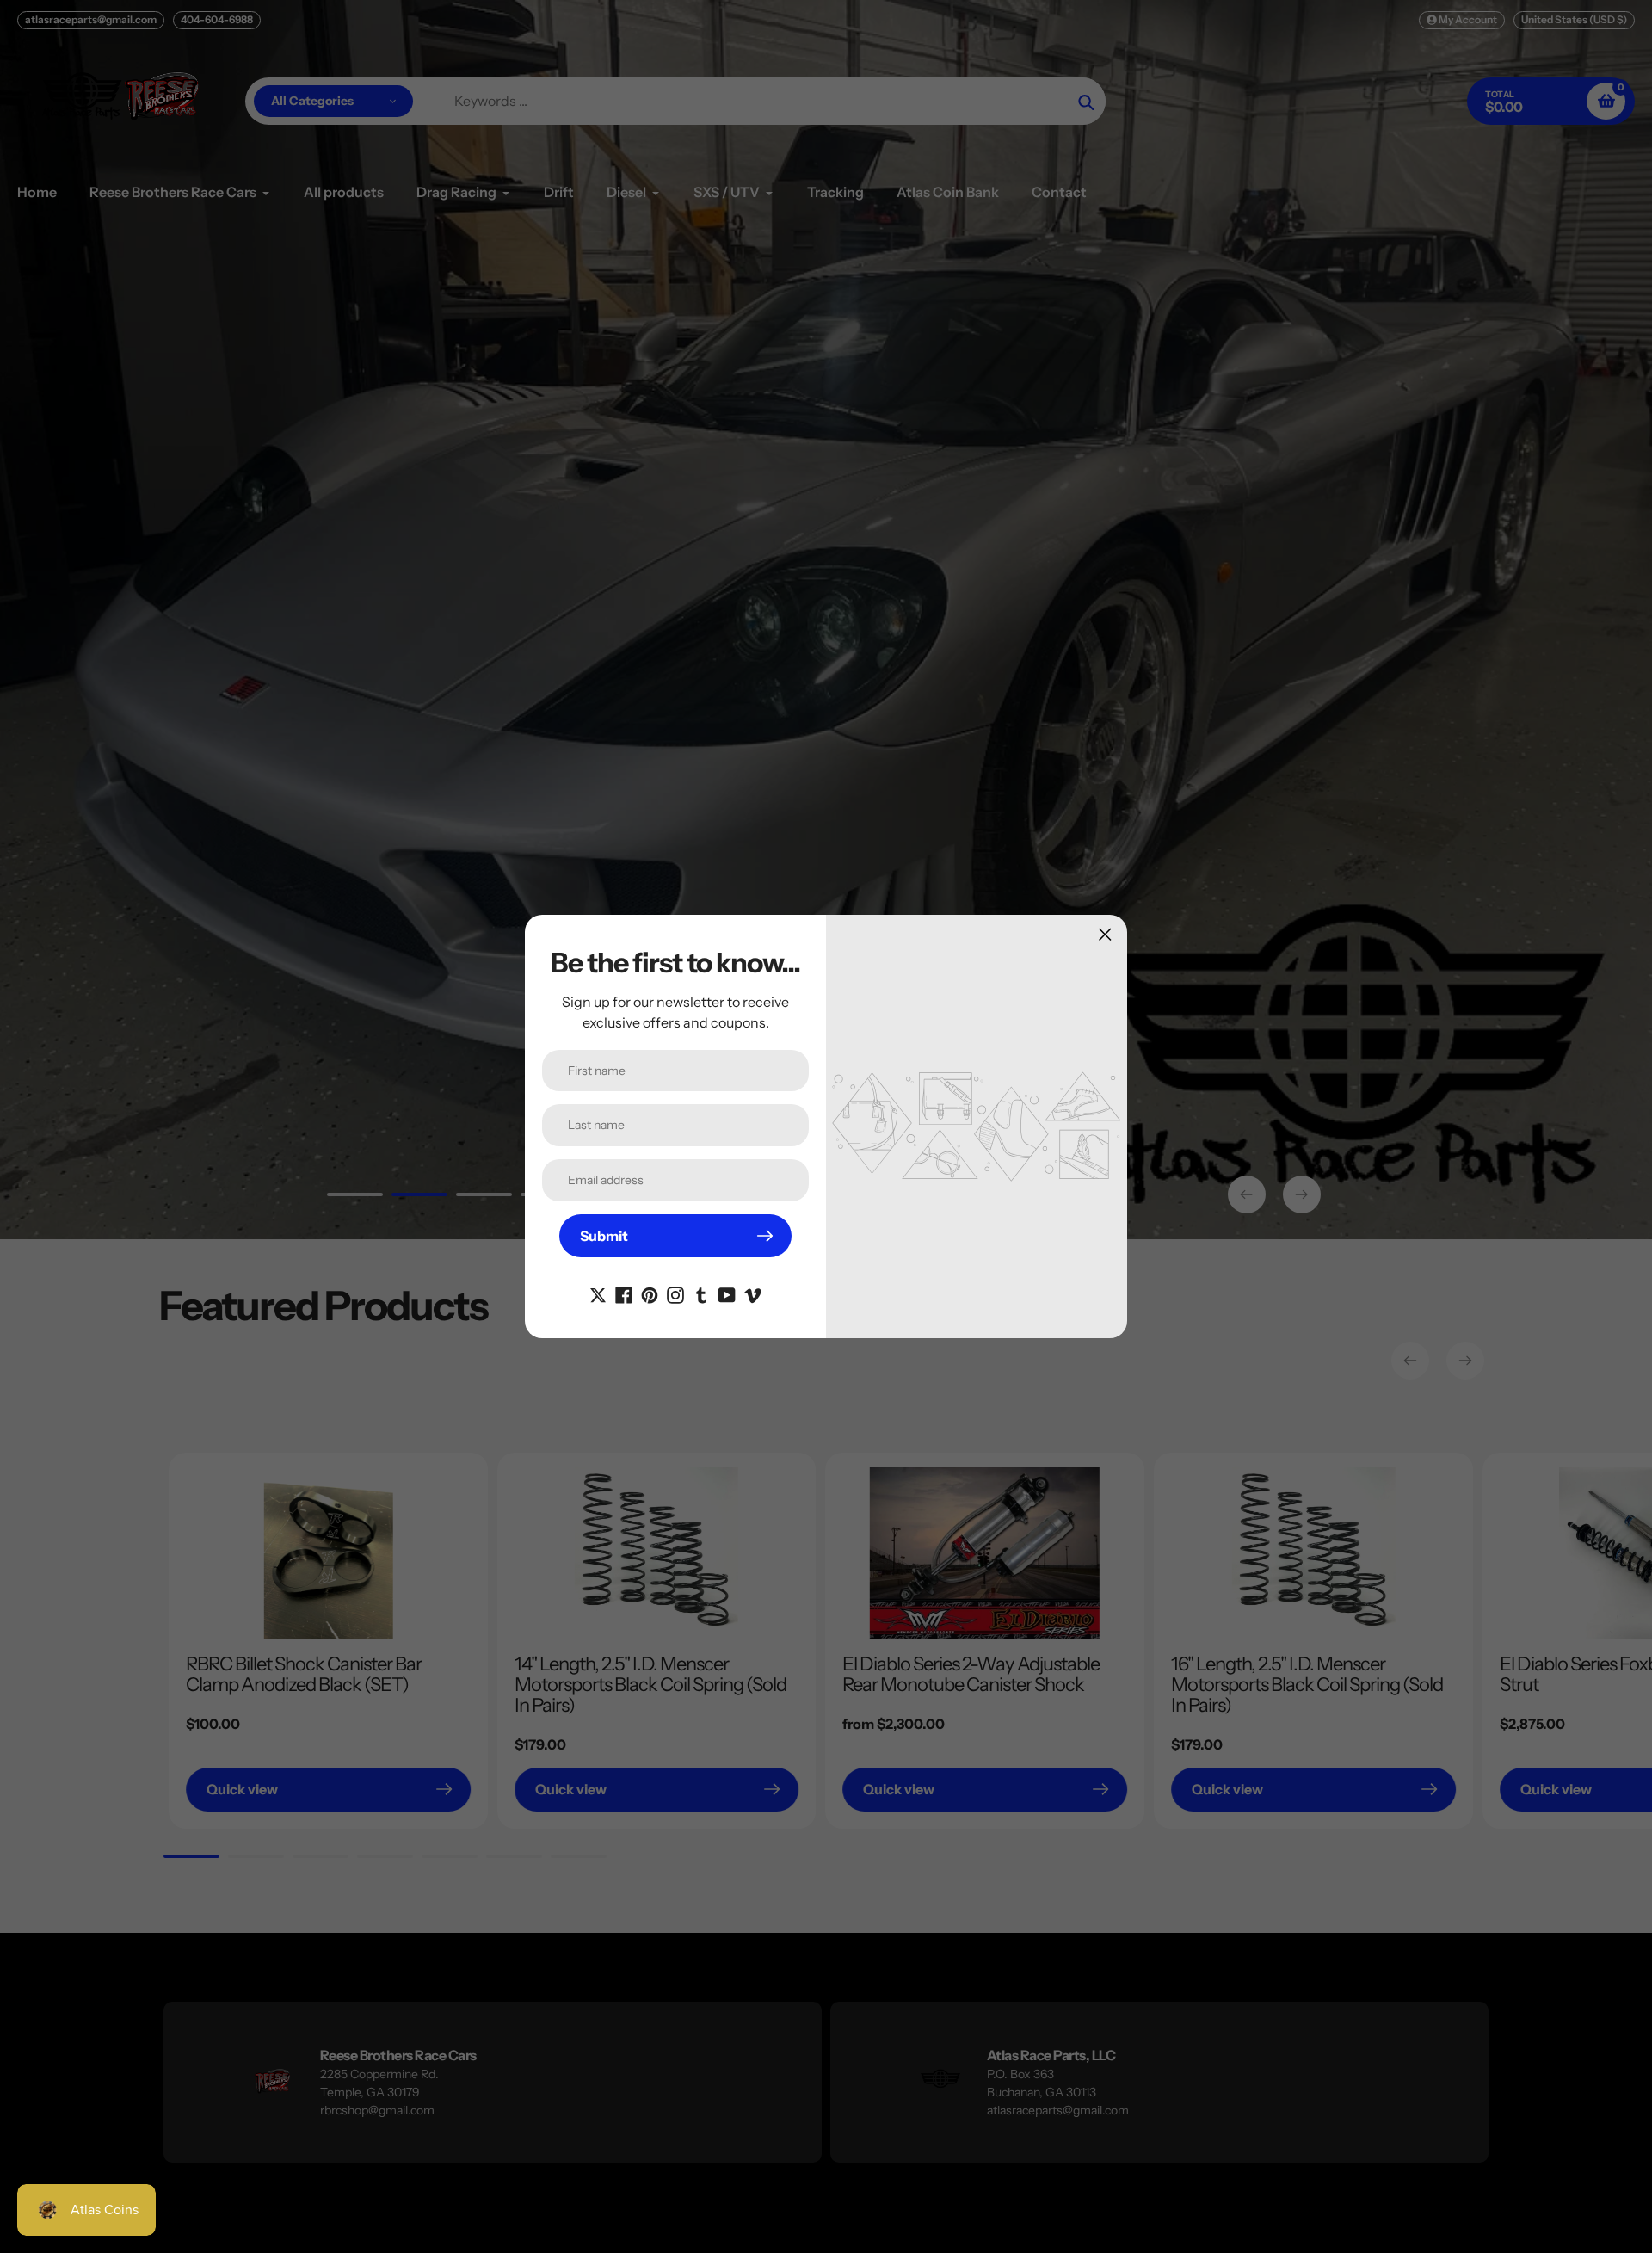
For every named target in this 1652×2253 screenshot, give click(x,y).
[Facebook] (624, 1293)
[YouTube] (727, 1293)
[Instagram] (675, 1293)
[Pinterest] (650, 1293)
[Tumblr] (701, 1293)
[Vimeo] (753, 1293)
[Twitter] (598, 1293)
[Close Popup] (1105, 934)
